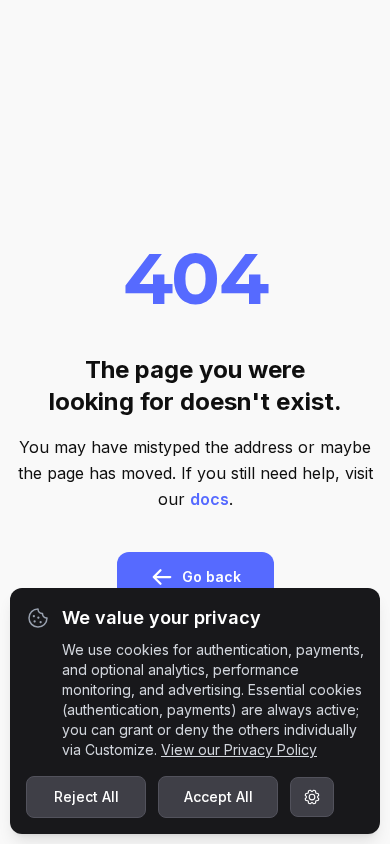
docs (209, 499)
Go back (211, 576)
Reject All (86, 796)
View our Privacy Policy (239, 749)
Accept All (218, 796)
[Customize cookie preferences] (312, 797)
